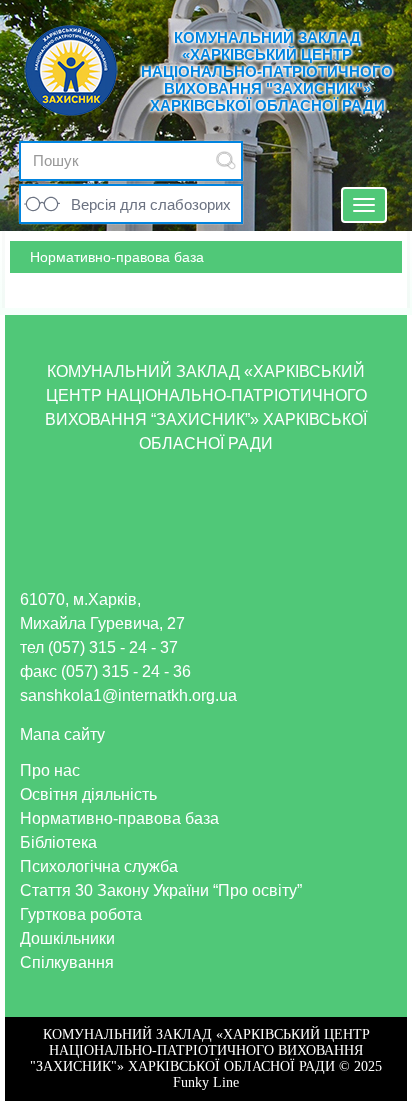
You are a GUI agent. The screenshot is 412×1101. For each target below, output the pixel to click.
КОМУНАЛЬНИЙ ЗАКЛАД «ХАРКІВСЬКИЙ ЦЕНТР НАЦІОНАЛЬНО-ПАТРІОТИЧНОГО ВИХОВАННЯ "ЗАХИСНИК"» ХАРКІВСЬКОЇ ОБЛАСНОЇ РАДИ (267, 71)
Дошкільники (67, 938)
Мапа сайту (62, 734)
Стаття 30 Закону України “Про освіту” (161, 890)
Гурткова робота (81, 914)
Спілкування (67, 962)
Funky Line (206, 1082)
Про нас (50, 770)
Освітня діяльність (88, 794)
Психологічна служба (99, 866)
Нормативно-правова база (119, 818)
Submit (226, 160)
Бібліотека (58, 842)
